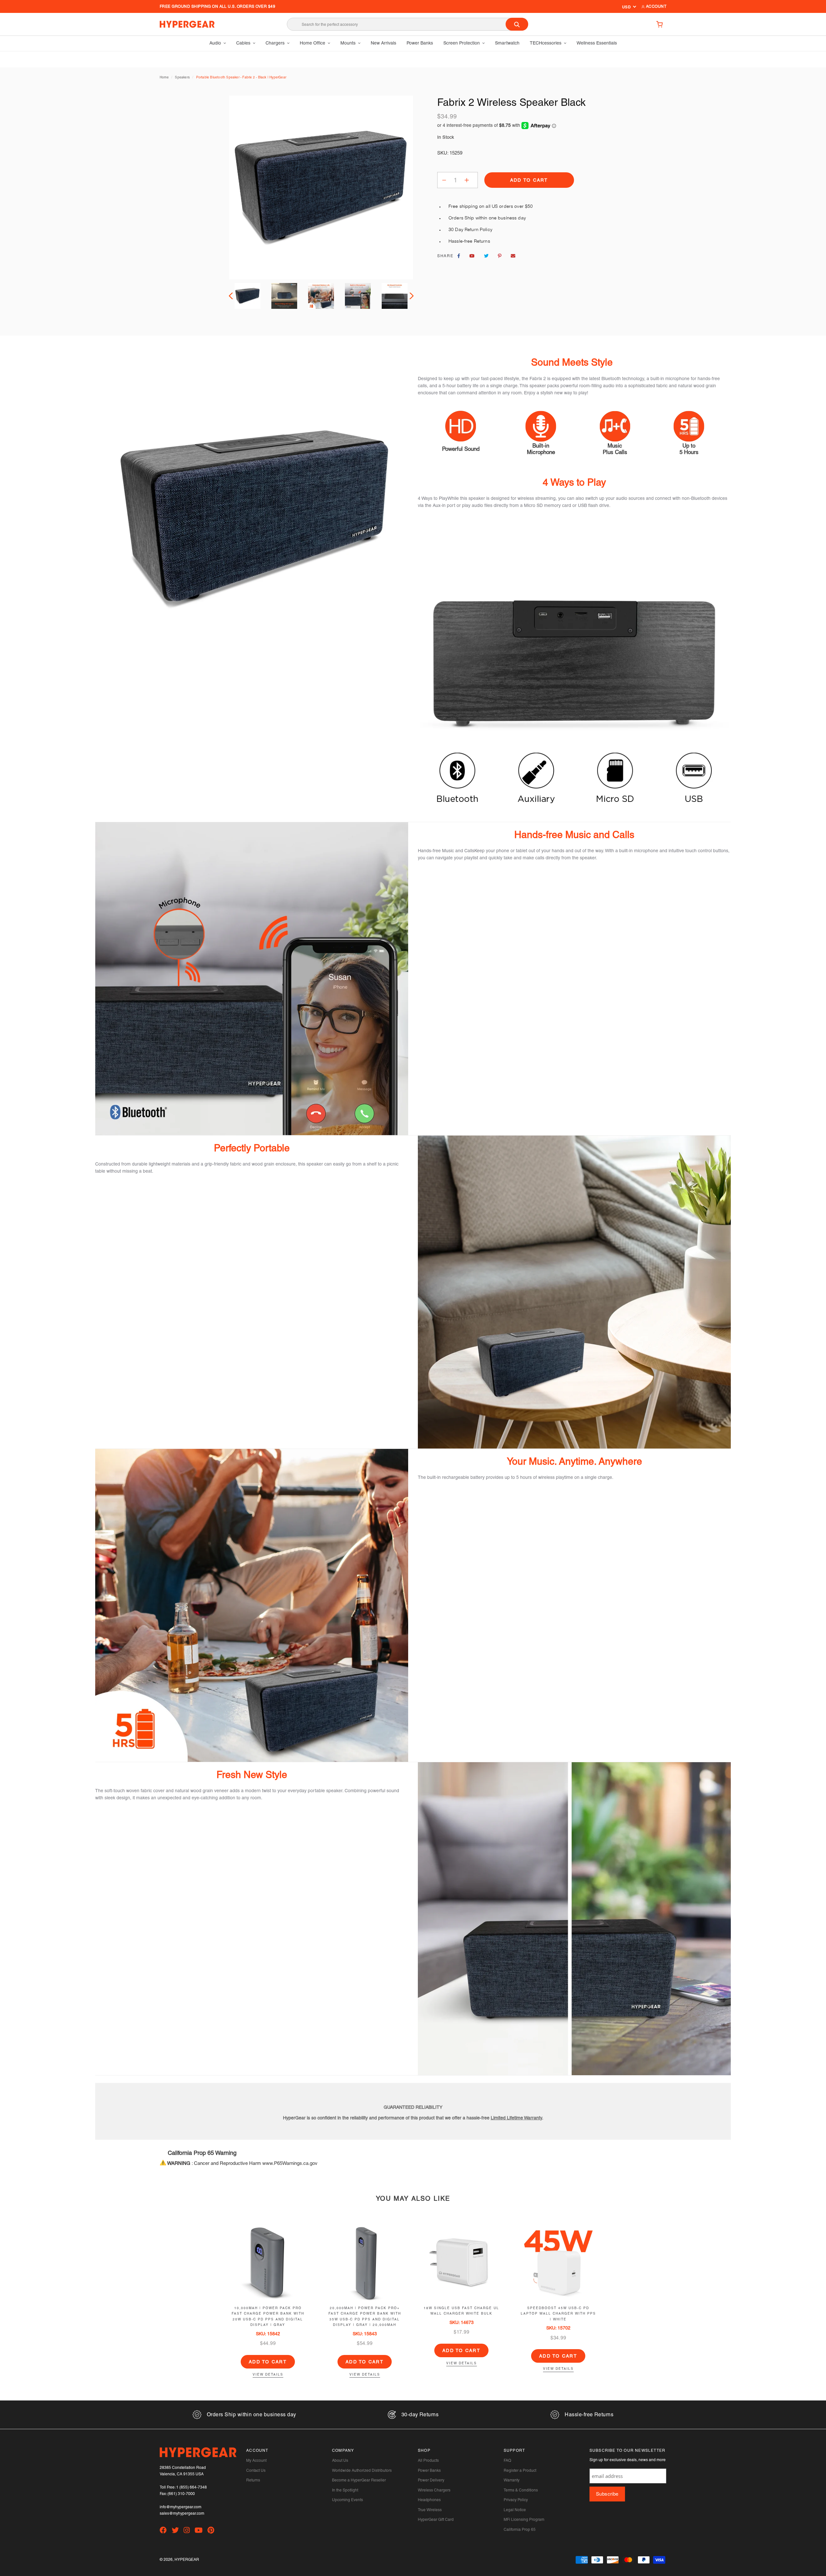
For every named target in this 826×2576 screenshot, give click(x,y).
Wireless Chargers (434, 2490)
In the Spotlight (345, 2490)
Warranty (512, 2480)
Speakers (182, 77)
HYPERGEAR (187, 2560)
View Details (268, 2374)
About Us (340, 2460)
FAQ (507, 2460)
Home (164, 77)
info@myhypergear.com (181, 2507)
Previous (232, 296)
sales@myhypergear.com (182, 2513)
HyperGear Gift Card (436, 2520)
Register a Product (520, 2470)
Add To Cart (268, 2362)
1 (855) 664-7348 (191, 2487)
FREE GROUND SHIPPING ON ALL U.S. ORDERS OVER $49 (217, 6)
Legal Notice (515, 2510)
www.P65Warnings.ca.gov (290, 2163)
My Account (256, 2460)
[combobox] (408, 24)
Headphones (429, 2500)
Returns (253, 2480)
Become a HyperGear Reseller (359, 2480)
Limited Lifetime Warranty (516, 2118)
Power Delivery (431, 2480)
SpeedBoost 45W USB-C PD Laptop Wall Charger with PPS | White (558, 2314)
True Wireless (430, 2510)
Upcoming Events (348, 2500)
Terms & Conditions (521, 2490)
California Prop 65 (520, 2530)
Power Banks (429, 2470)
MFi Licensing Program (524, 2520)
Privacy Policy (516, 2500)
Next (411, 296)
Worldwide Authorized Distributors (362, 2470)
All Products (428, 2460)
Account (655, 6)
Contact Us (256, 2470)
